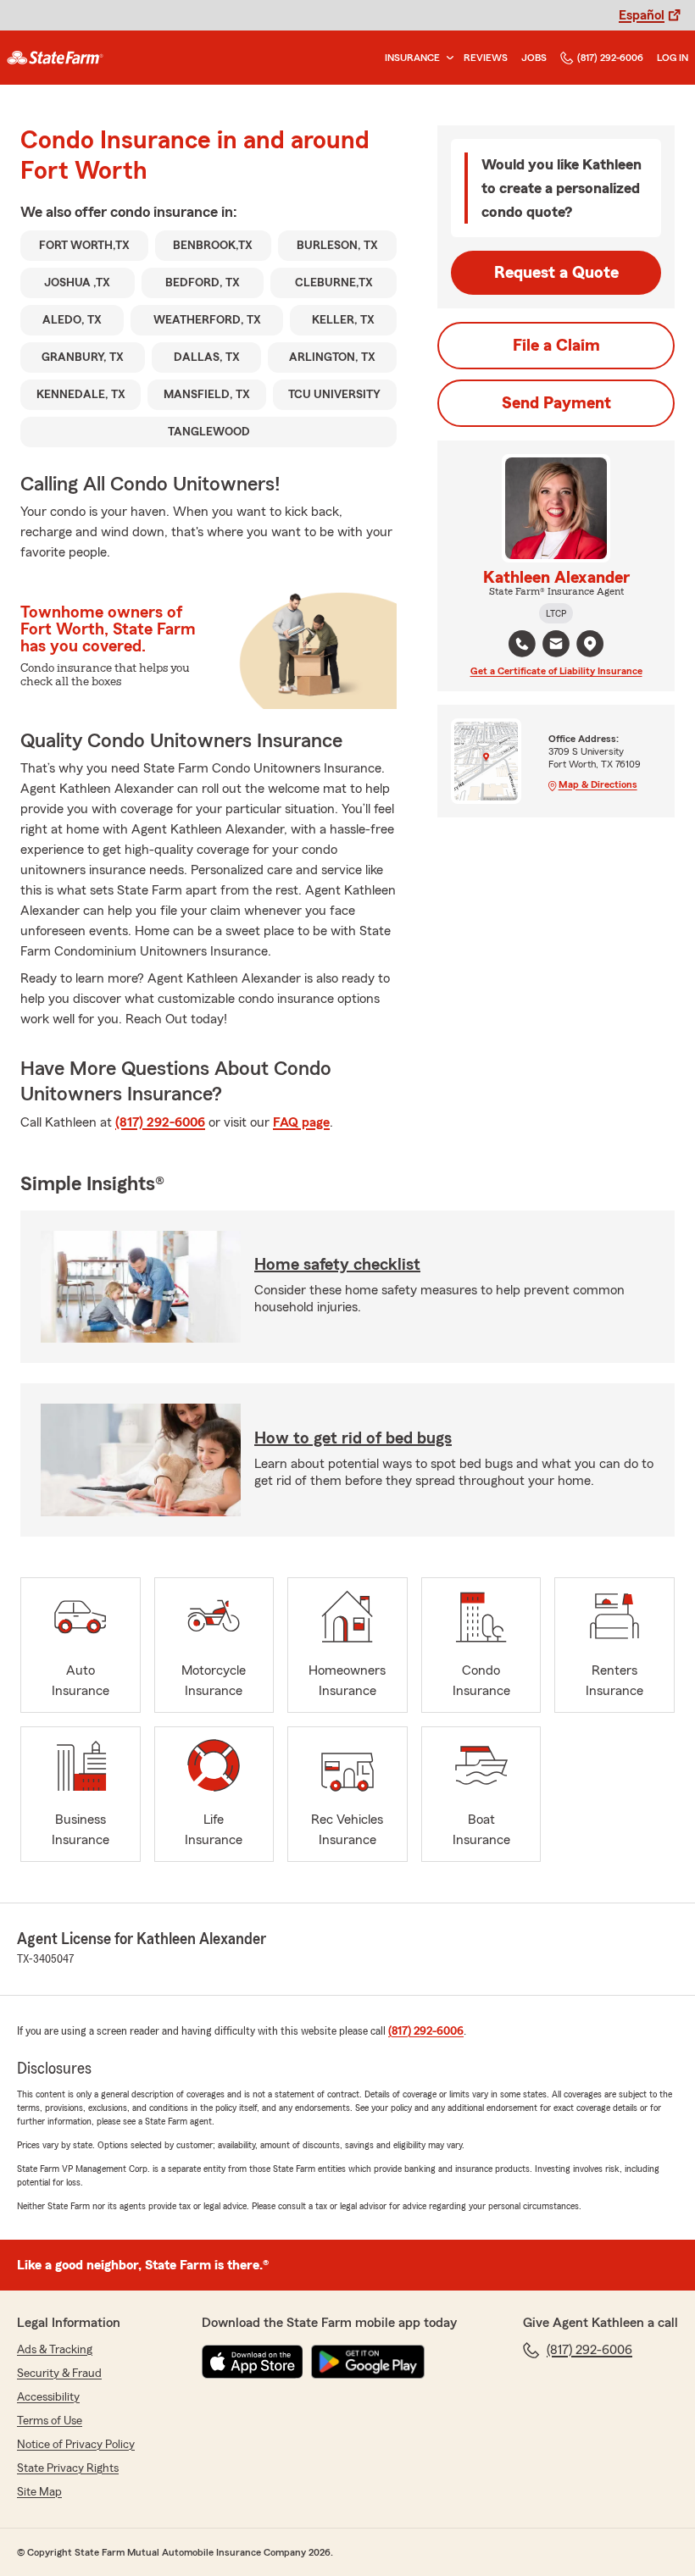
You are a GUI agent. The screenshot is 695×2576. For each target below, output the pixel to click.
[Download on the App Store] (253, 2362)
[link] (55, 58)
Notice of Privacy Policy (76, 2445)
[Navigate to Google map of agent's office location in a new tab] (590, 644)
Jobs (534, 58)
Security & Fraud (59, 2374)
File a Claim (556, 346)
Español (642, 15)
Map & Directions (598, 784)
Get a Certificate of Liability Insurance (556, 671)
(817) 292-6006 (610, 58)
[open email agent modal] (556, 646)
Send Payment (556, 403)
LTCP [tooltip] (556, 613)
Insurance (412, 58)
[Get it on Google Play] (368, 2362)
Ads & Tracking (55, 2350)
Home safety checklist (337, 1265)
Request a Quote (556, 273)
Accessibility (48, 2397)
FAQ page (301, 1122)
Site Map (39, 2492)
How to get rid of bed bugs (353, 1438)
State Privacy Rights (68, 2468)
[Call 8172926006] (522, 644)
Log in (673, 58)
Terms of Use (50, 2421)
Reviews (486, 58)
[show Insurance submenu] (447, 58)
